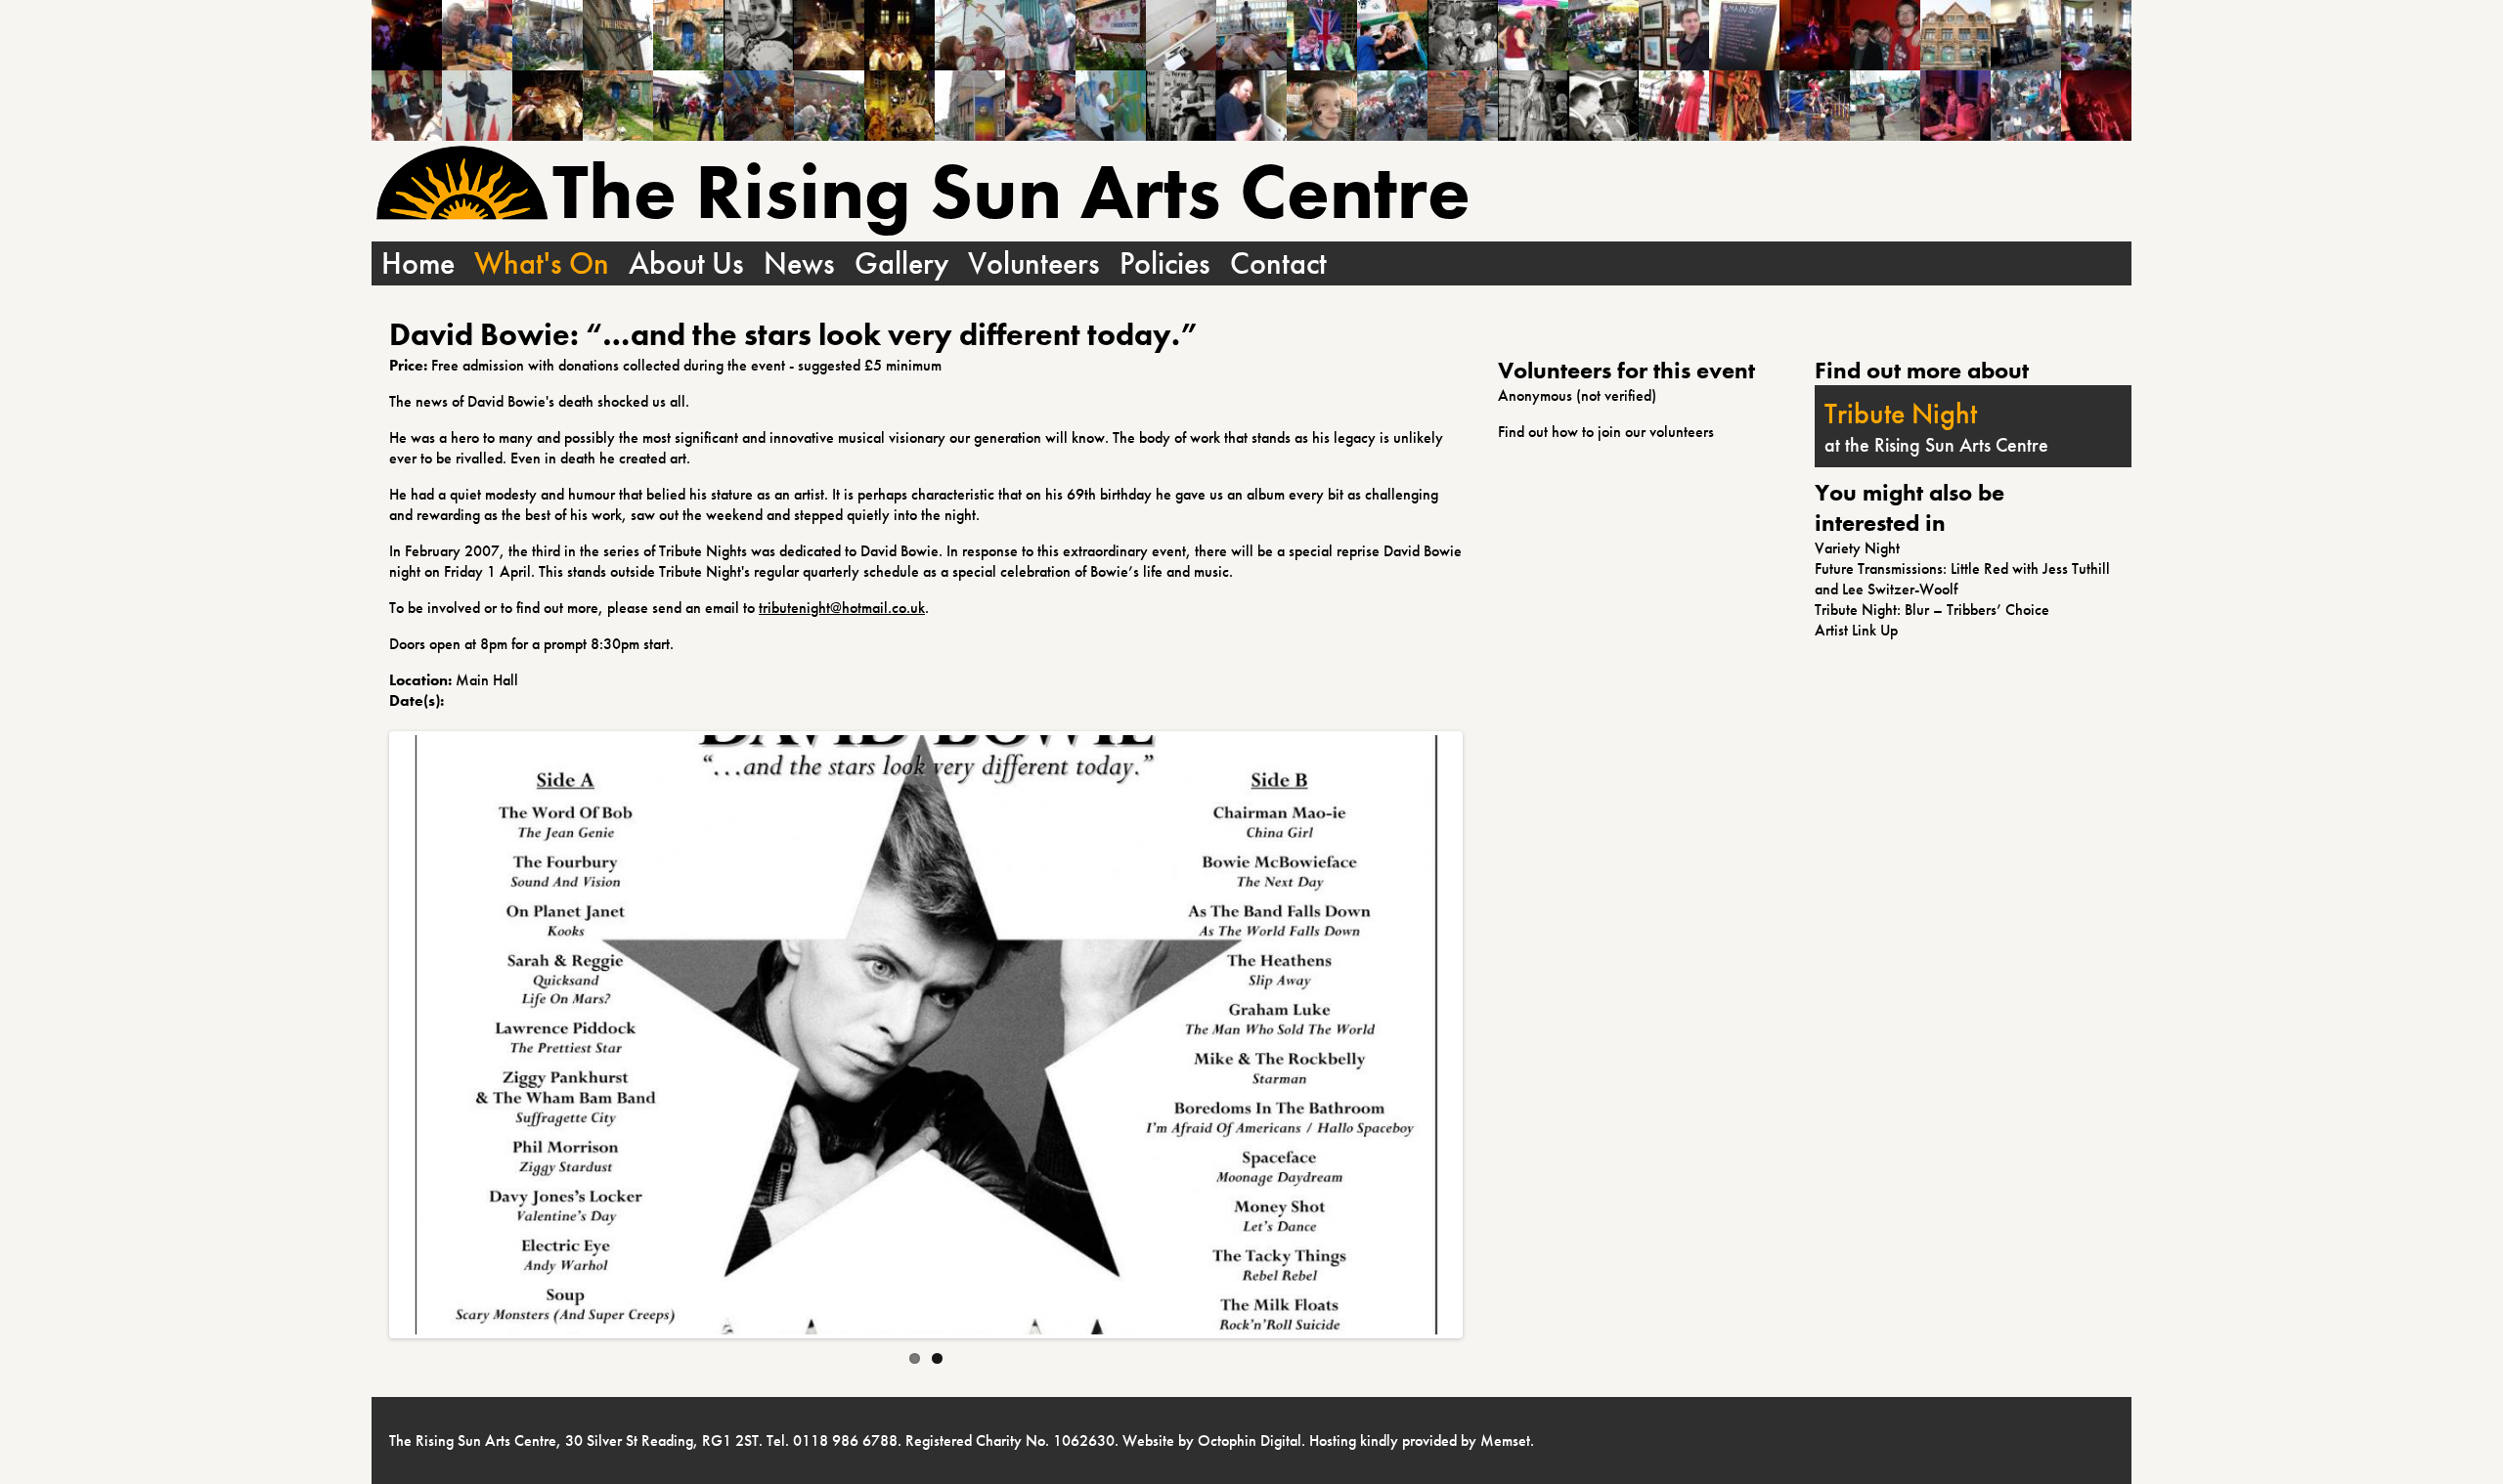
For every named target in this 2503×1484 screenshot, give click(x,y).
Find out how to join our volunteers (1606, 432)
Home (418, 263)
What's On (542, 263)
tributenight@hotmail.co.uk (842, 608)
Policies (1165, 263)
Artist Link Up (1856, 630)
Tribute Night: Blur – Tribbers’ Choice (1932, 610)
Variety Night (1857, 548)
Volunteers (1034, 263)
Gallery (901, 263)
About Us (686, 263)
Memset (1505, 1440)
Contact (1278, 263)
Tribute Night (1901, 414)
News (799, 263)
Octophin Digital (1250, 1440)
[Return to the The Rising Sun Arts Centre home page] (462, 185)
